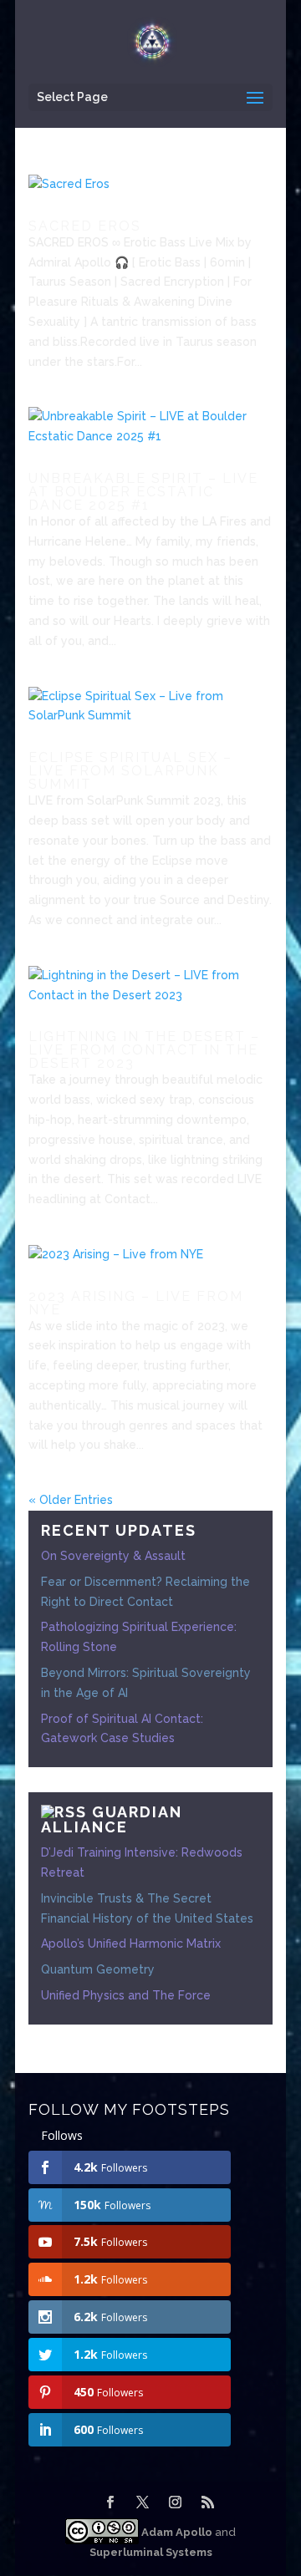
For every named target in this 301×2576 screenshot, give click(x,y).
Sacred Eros (85, 226)
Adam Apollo (176, 2532)
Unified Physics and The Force (126, 1995)
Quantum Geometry (98, 1969)
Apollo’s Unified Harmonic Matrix (131, 1943)
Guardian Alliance (112, 1819)
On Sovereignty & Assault (113, 1556)
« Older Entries (71, 1500)
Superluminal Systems (151, 2552)
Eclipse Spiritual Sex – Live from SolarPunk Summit (130, 771)
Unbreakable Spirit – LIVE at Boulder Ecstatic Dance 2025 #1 (143, 492)
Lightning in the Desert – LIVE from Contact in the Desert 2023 (144, 1050)
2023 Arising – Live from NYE (136, 1303)
